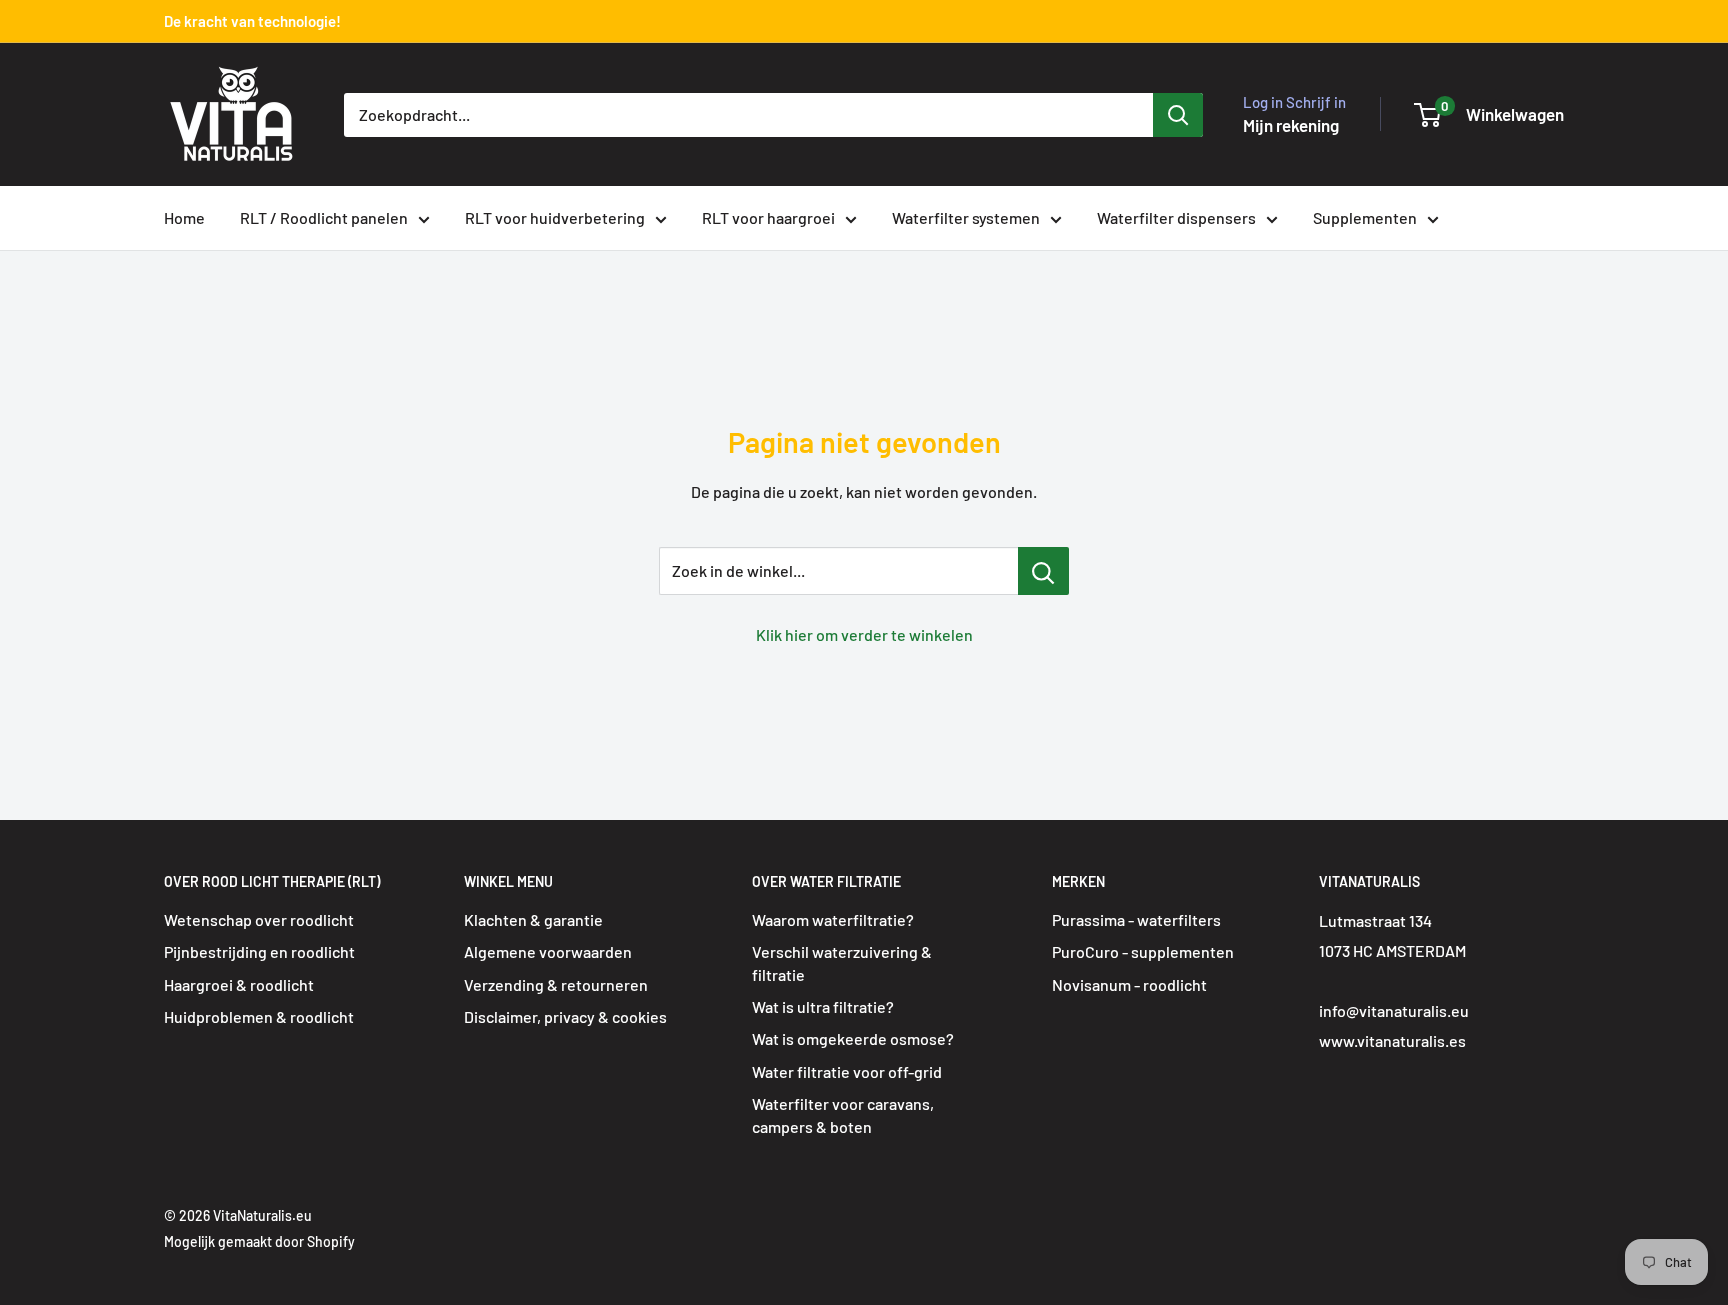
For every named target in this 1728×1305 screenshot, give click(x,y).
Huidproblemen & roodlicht (259, 1016)
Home (184, 217)
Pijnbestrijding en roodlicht (259, 951)
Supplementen (1365, 217)
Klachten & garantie (533, 919)
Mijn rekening (1291, 125)
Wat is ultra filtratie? (823, 1006)
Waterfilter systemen (966, 217)
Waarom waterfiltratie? (833, 919)
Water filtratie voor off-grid (847, 1071)
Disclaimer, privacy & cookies (565, 1016)
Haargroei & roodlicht (239, 984)
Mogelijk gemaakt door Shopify (259, 1241)
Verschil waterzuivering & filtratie (842, 962)
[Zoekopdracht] (1178, 115)
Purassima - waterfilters (1136, 919)
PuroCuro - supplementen (1143, 951)
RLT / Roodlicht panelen (324, 217)
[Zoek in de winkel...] (1043, 571)
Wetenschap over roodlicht (259, 919)
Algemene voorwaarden (548, 951)
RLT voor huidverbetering (555, 217)
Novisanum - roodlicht (1129, 984)
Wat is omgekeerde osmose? (853, 1038)
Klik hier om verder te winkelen (864, 634)
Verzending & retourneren (556, 984)
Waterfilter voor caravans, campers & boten (843, 1114)
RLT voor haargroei (768, 217)
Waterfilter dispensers (1176, 217)
